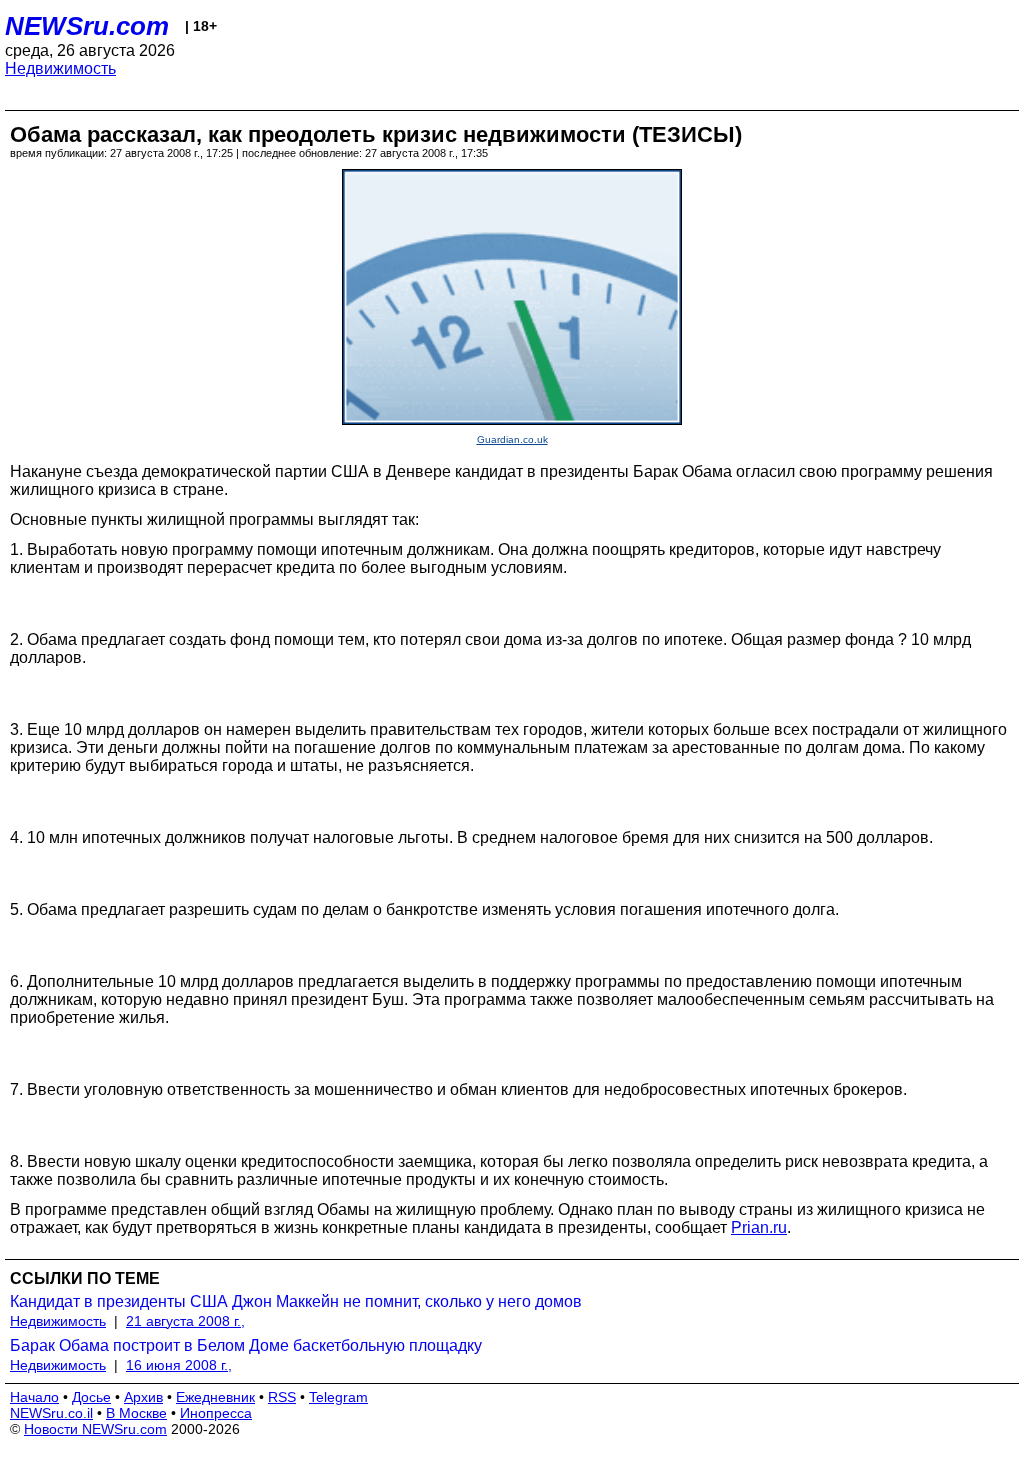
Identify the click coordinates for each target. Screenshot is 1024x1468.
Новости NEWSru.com (95, 1429)
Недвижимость (60, 68)
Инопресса (216, 1413)
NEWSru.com (87, 26)
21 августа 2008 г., (185, 1321)
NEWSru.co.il (51, 1413)
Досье (91, 1397)
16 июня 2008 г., (179, 1365)
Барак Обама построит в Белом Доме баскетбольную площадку (246, 1345)
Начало (34, 1397)
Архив (143, 1397)
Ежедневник (215, 1397)
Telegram (338, 1397)
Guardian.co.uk (512, 439)
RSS (282, 1397)
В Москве (136, 1413)
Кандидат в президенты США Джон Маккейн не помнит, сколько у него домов (296, 1301)
